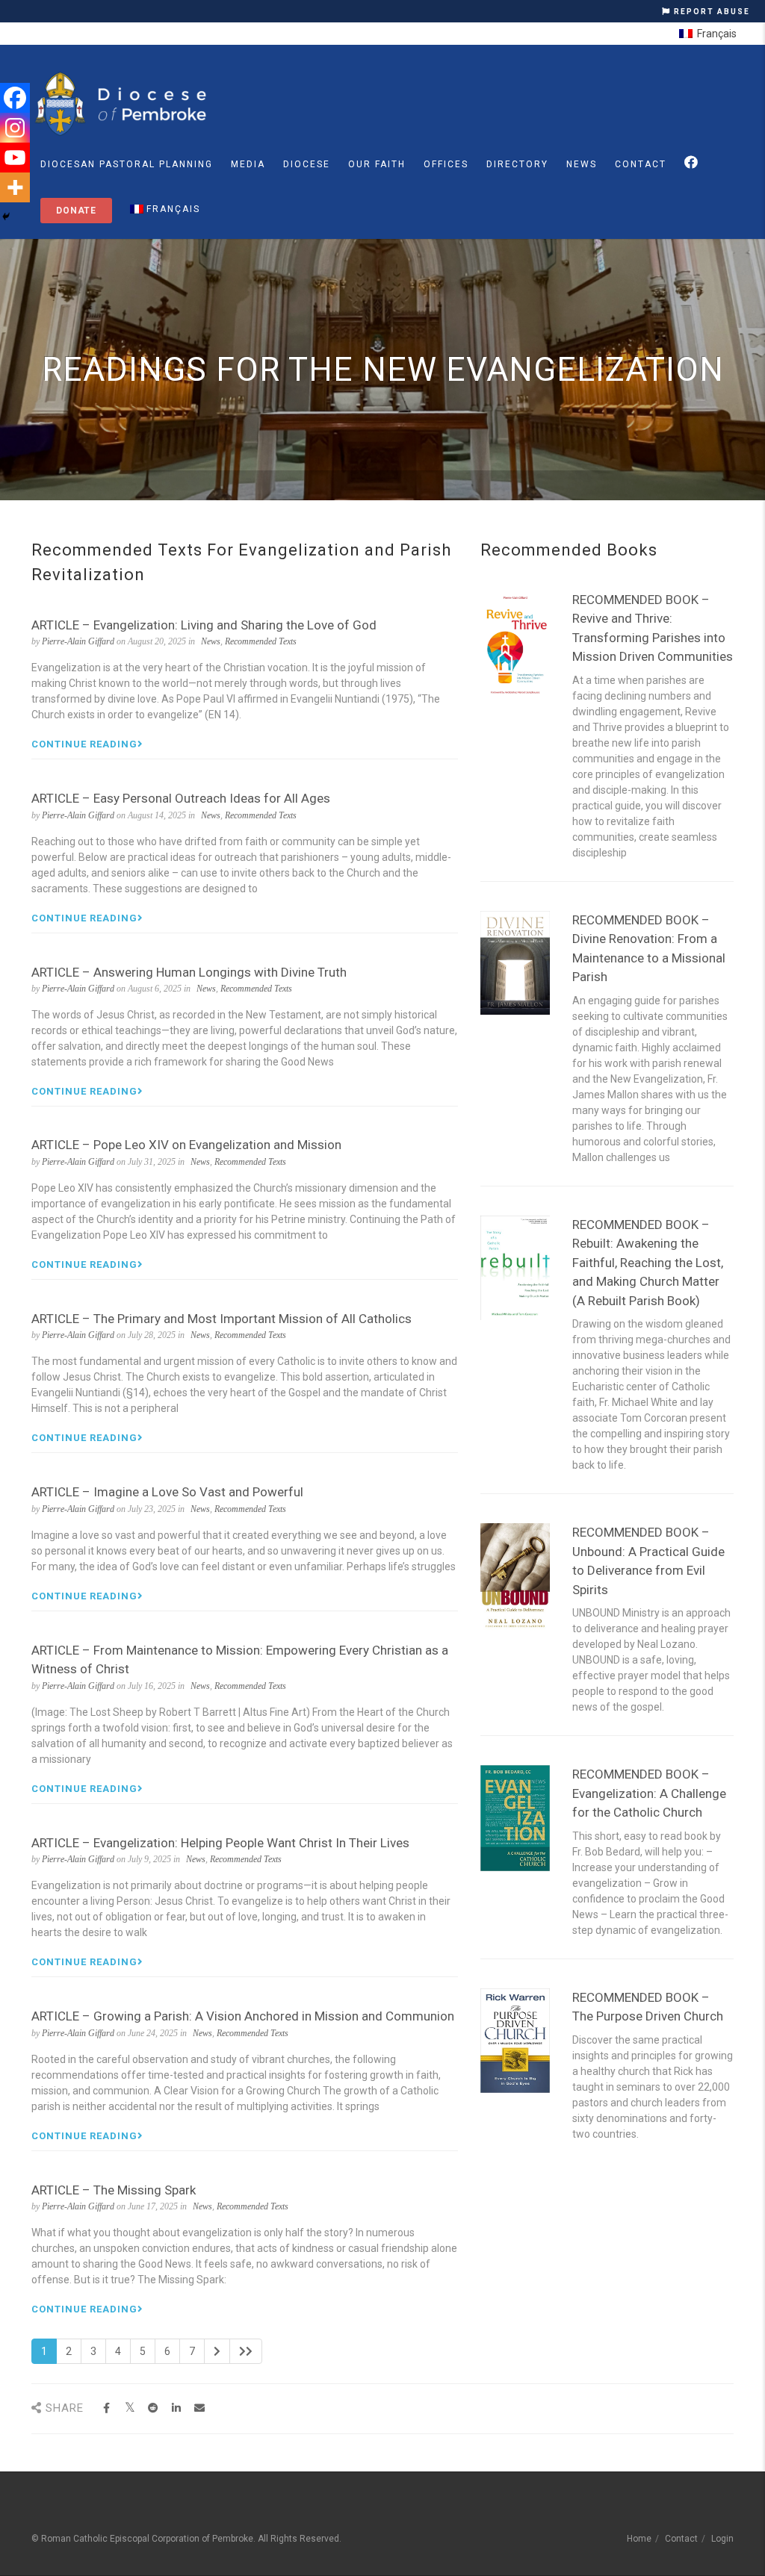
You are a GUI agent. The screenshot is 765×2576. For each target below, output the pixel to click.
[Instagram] (15, 128)
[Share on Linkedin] (176, 2408)
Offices (446, 164)
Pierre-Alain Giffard (78, 641)
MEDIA (248, 164)
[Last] (246, 2351)
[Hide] (6, 217)
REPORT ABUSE (710, 12)
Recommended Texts (261, 641)
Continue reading (84, 744)
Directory (517, 164)
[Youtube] (15, 158)
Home (639, 2539)
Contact (641, 164)
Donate (76, 211)
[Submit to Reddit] (153, 2408)
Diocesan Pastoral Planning (127, 164)
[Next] (217, 2351)
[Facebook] (15, 98)
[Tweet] (130, 2408)
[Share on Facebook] (106, 2408)
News (582, 164)
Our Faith (377, 164)
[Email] (199, 2408)
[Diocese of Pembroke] (123, 104)
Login (722, 2539)
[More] (15, 187)
